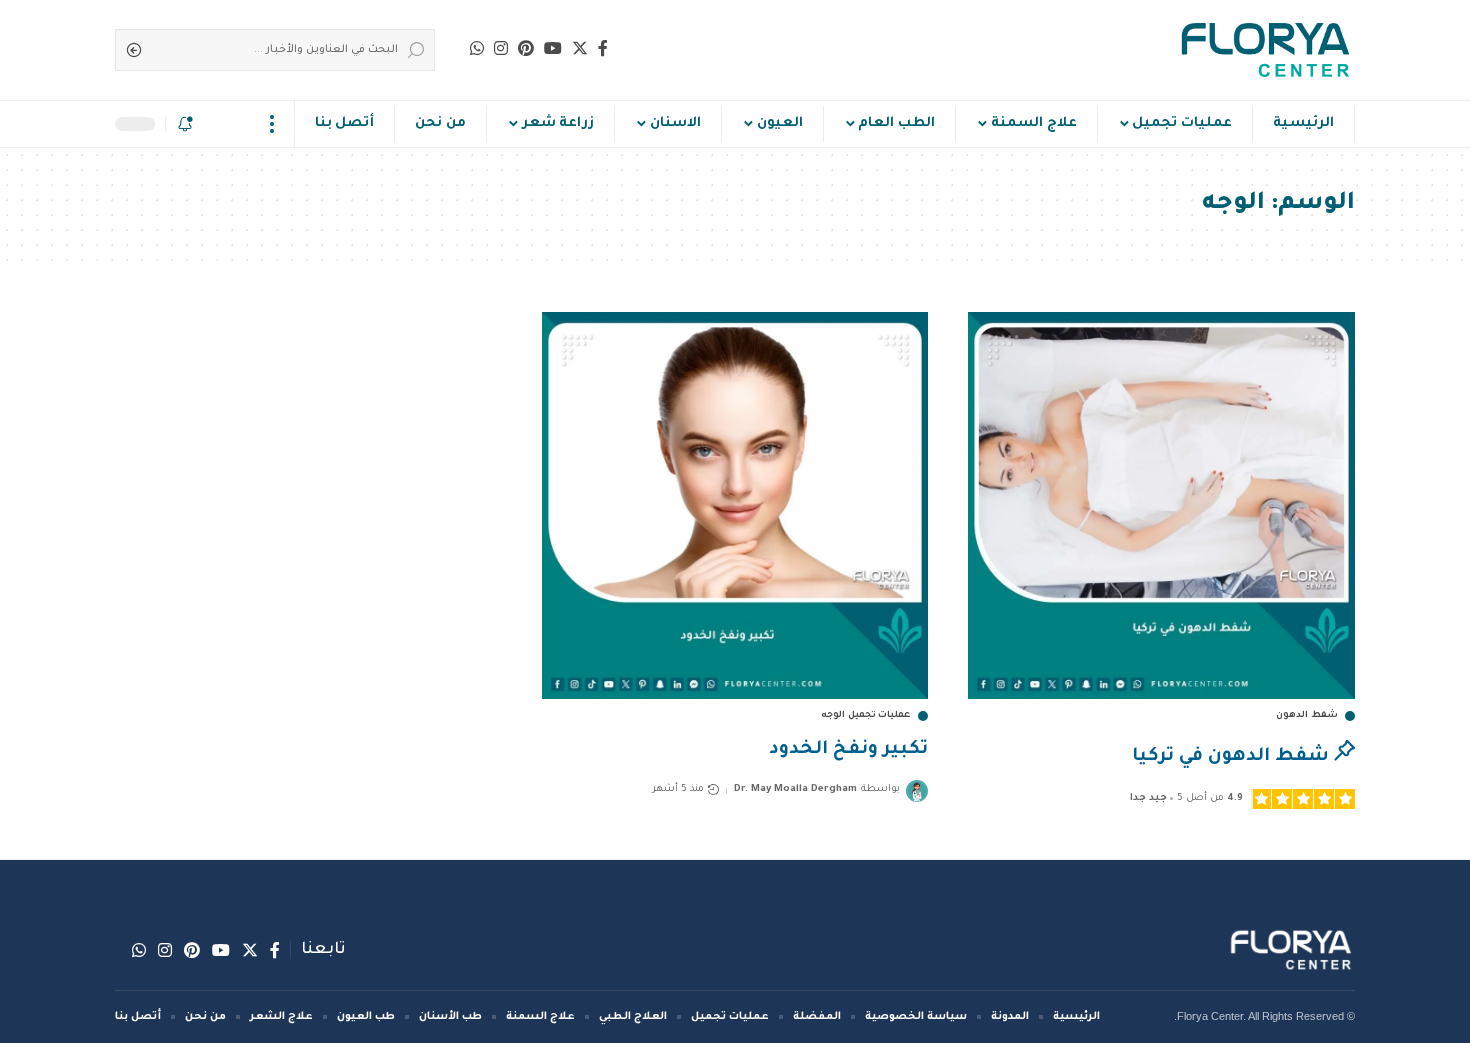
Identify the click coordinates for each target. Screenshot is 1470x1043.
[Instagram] (501, 48)
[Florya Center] (1265, 50)
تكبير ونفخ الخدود (848, 750)
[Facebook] (603, 48)
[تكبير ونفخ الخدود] (735, 505)
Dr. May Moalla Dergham (795, 789)
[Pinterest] (526, 48)
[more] (272, 124)
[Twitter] (580, 48)
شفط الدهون (1307, 716)
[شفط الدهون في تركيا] (1161, 505)
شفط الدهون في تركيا (1230, 757)
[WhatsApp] (477, 48)
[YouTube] (553, 48)
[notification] (185, 124)
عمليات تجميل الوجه (866, 716)
